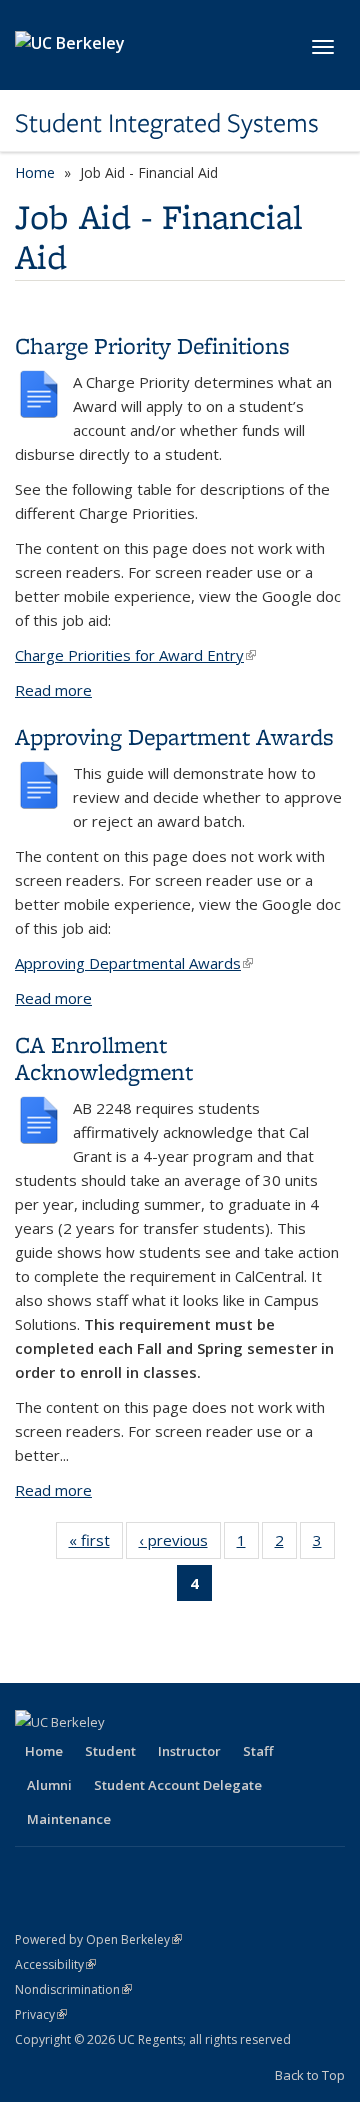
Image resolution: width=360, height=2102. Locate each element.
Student (110, 1751)
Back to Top (310, 2075)
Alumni (49, 1785)
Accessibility (55, 1964)
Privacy (41, 2014)
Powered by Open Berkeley (98, 1939)
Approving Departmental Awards (134, 963)
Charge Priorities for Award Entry (135, 655)
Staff (258, 1751)
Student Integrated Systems (167, 123)
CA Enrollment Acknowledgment (104, 1057)
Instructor (189, 1751)
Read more (53, 690)
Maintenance (69, 1819)
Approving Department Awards (174, 736)
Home (35, 172)
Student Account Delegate (178, 1785)
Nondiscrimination (73, 1989)
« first (96, 1544)
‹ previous (180, 1544)
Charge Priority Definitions (152, 345)
